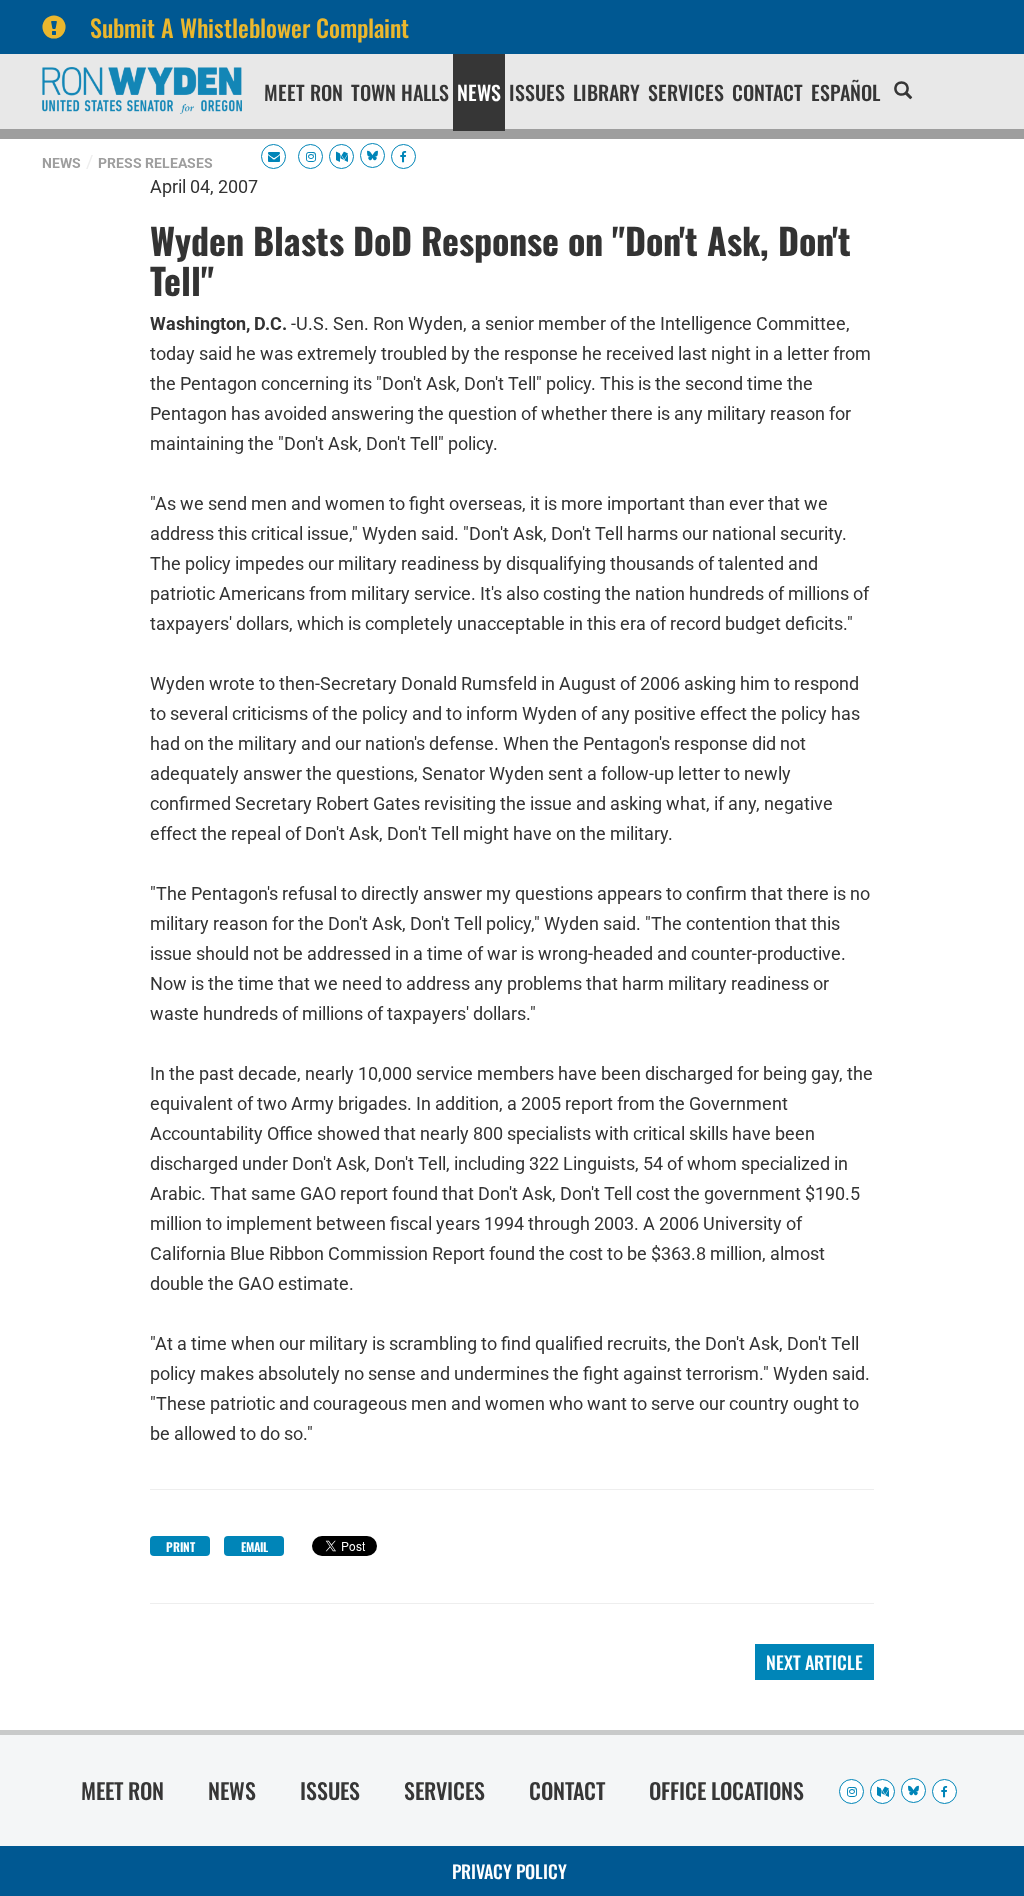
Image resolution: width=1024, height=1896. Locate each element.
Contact (767, 92)
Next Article (814, 1662)
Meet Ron (303, 92)
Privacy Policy (509, 1871)
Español (845, 92)
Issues (537, 92)
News (479, 92)
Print (180, 1546)
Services (686, 92)
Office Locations (726, 1790)
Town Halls (400, 92)
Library (606, 92)
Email (254, 1546)
